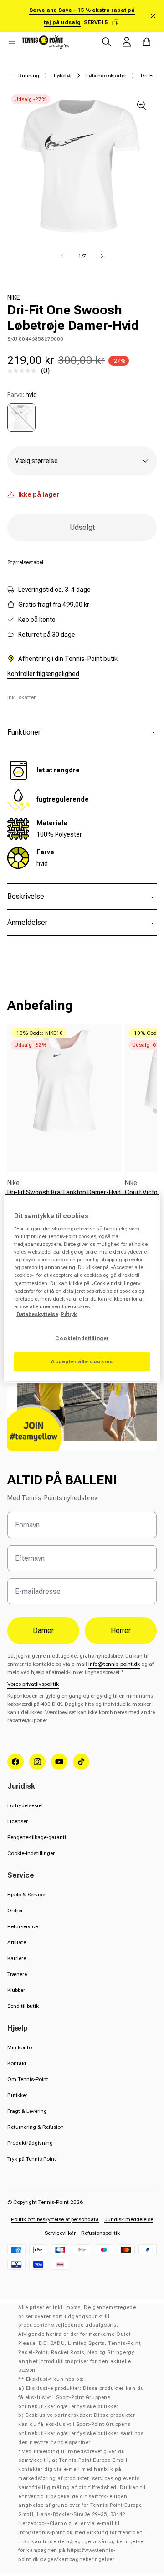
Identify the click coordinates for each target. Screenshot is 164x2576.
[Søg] (107, 42)
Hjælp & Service (26, 1895)
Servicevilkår (60, 2233)
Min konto (20, 2047)
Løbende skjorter (106, 76)
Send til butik (23, 2006)
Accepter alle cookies (82, 1361)
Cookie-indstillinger (31, 1853)
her (126, 1299)
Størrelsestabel (25, 562)
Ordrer (15, 1911)
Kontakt (17, 2063)
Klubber (16, 1990)
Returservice (23, 1926)
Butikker (17, 2095)
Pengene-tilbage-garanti (37, 1837)
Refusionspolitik (100, 2233)
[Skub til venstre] (62, 256)
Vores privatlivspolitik (33, 1684)
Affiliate (17, 1942)
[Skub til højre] (102, 256)
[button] (12, 42)
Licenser (18, 1821)
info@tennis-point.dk (114, 1664)
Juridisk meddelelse (129, 2219)
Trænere (17, 1974)
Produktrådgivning (30, 2143)
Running (29, 76)
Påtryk (69, 1314)
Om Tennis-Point (28, 2079)
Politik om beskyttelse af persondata (55, 2219)
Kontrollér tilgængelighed (43, 674)
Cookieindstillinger (82, 1338)
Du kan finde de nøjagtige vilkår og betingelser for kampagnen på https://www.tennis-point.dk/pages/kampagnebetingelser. (82, 2551)
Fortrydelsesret (25, 1805)
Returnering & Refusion (36, 2127)
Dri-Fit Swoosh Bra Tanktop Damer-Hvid (64, 1192)
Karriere (17, 1958)
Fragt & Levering (27, 2111)
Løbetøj (63, 76)
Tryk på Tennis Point (32, 2159)
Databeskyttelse (37, 1314)
